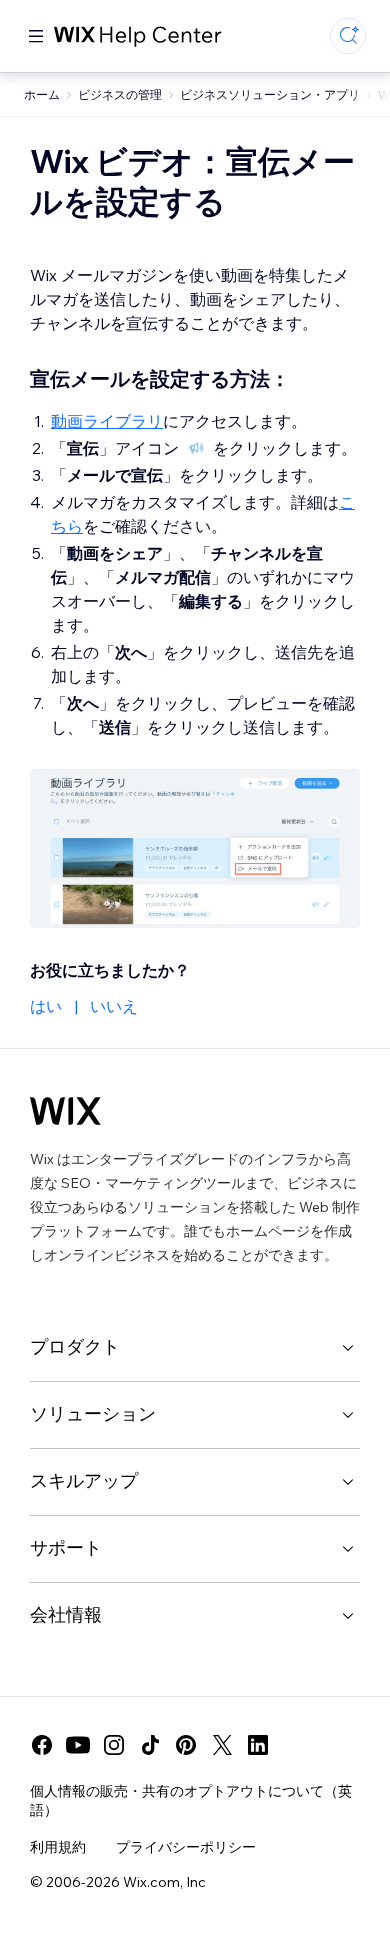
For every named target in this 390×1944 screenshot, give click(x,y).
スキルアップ (84, 1480)
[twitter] (222, 1745)
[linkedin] (258, 1745)
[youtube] (78, 1745)
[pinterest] (186, 1745)
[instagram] (114, 1745)
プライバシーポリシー (186, 1847)
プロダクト (75, 1346)
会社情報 (66, 1614)
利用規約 (58, 1847)
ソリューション (93, 1413)
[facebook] (42, 1745)
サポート (66, 1547)
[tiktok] (150, 1745)
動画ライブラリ (107, 421)
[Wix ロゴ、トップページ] (65, 1111)
